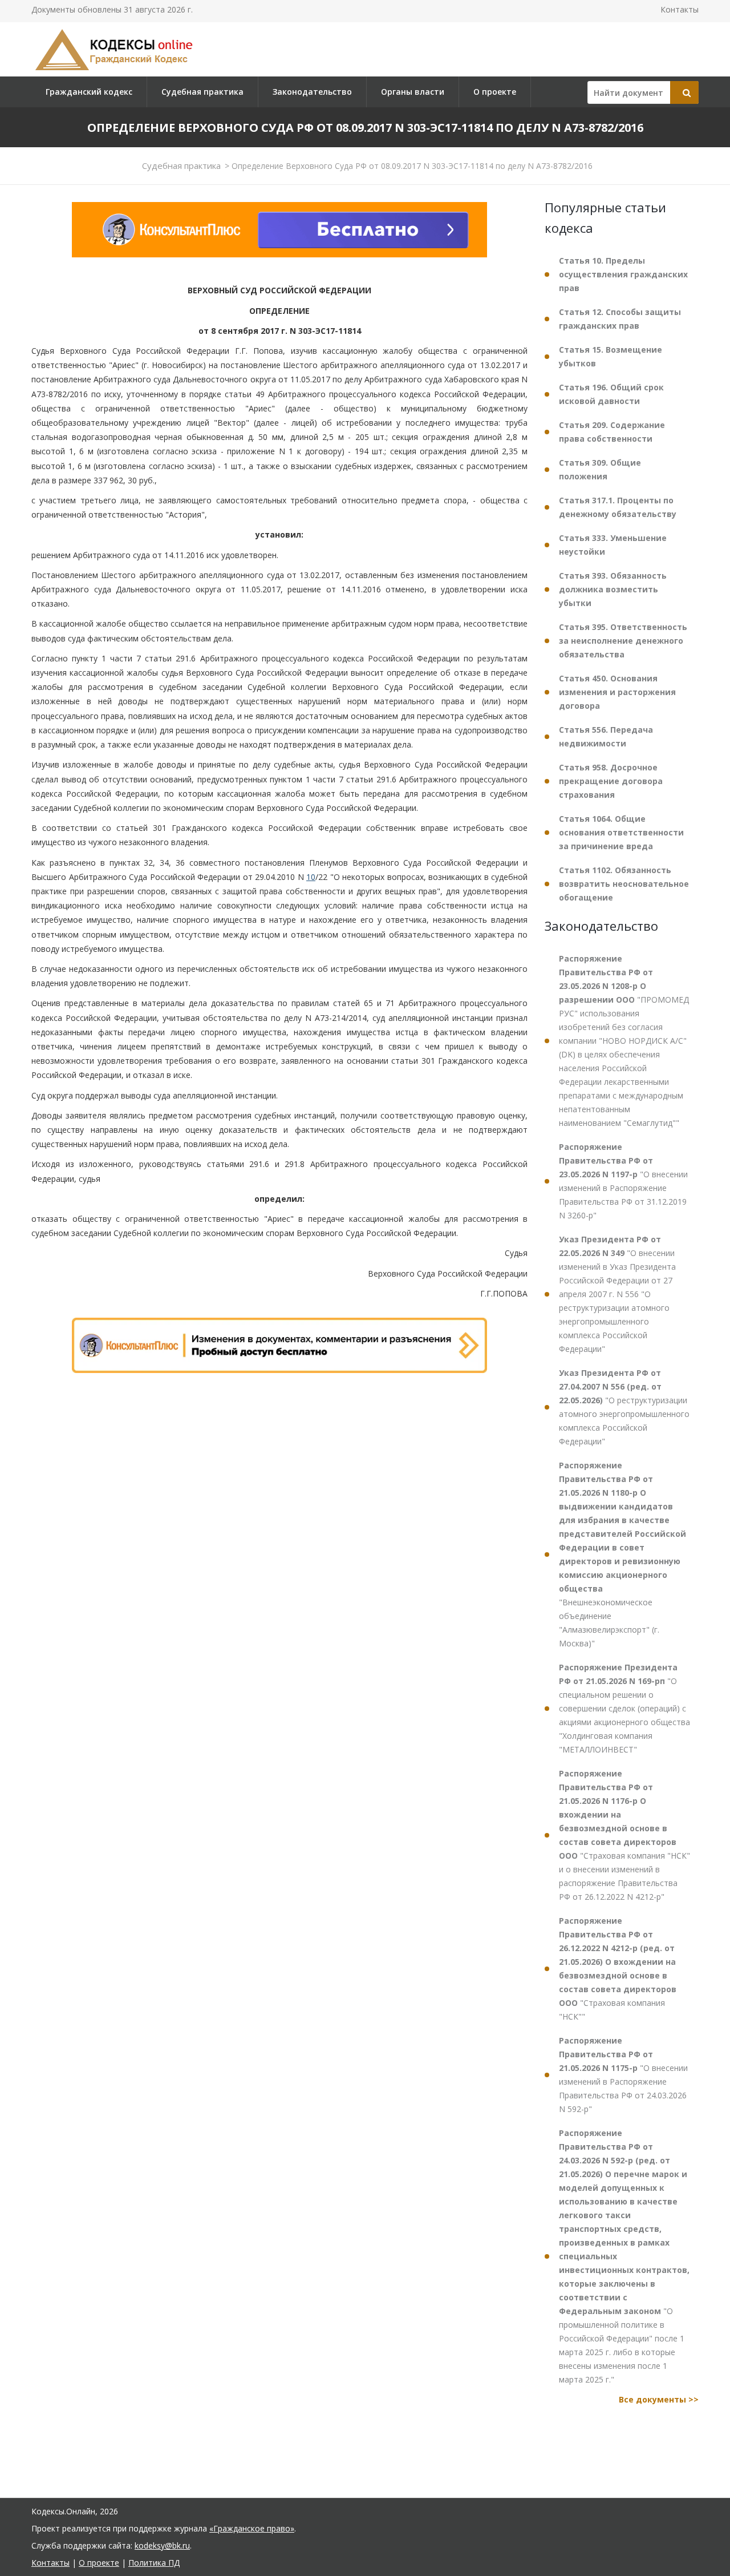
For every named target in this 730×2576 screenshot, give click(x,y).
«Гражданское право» (252, 2528)
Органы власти (413, 92)
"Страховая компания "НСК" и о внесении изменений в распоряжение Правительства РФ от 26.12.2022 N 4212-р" (624, 1835)
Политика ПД (154, 2563)
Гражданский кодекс (89, 92)
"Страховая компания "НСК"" (618, 1969)
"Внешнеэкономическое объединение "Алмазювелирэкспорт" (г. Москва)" (622, 1554)
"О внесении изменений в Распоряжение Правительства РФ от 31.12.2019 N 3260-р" (623, 1181)
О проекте (495, 92)
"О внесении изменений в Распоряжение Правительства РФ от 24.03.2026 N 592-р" (623, 2075)
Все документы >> (659, 2399)
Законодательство (312, 92)
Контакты (680, 9)
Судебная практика (202, 92)
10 (311, 877)
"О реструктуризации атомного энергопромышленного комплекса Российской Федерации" (624, 1407)
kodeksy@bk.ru (162, 2545)
